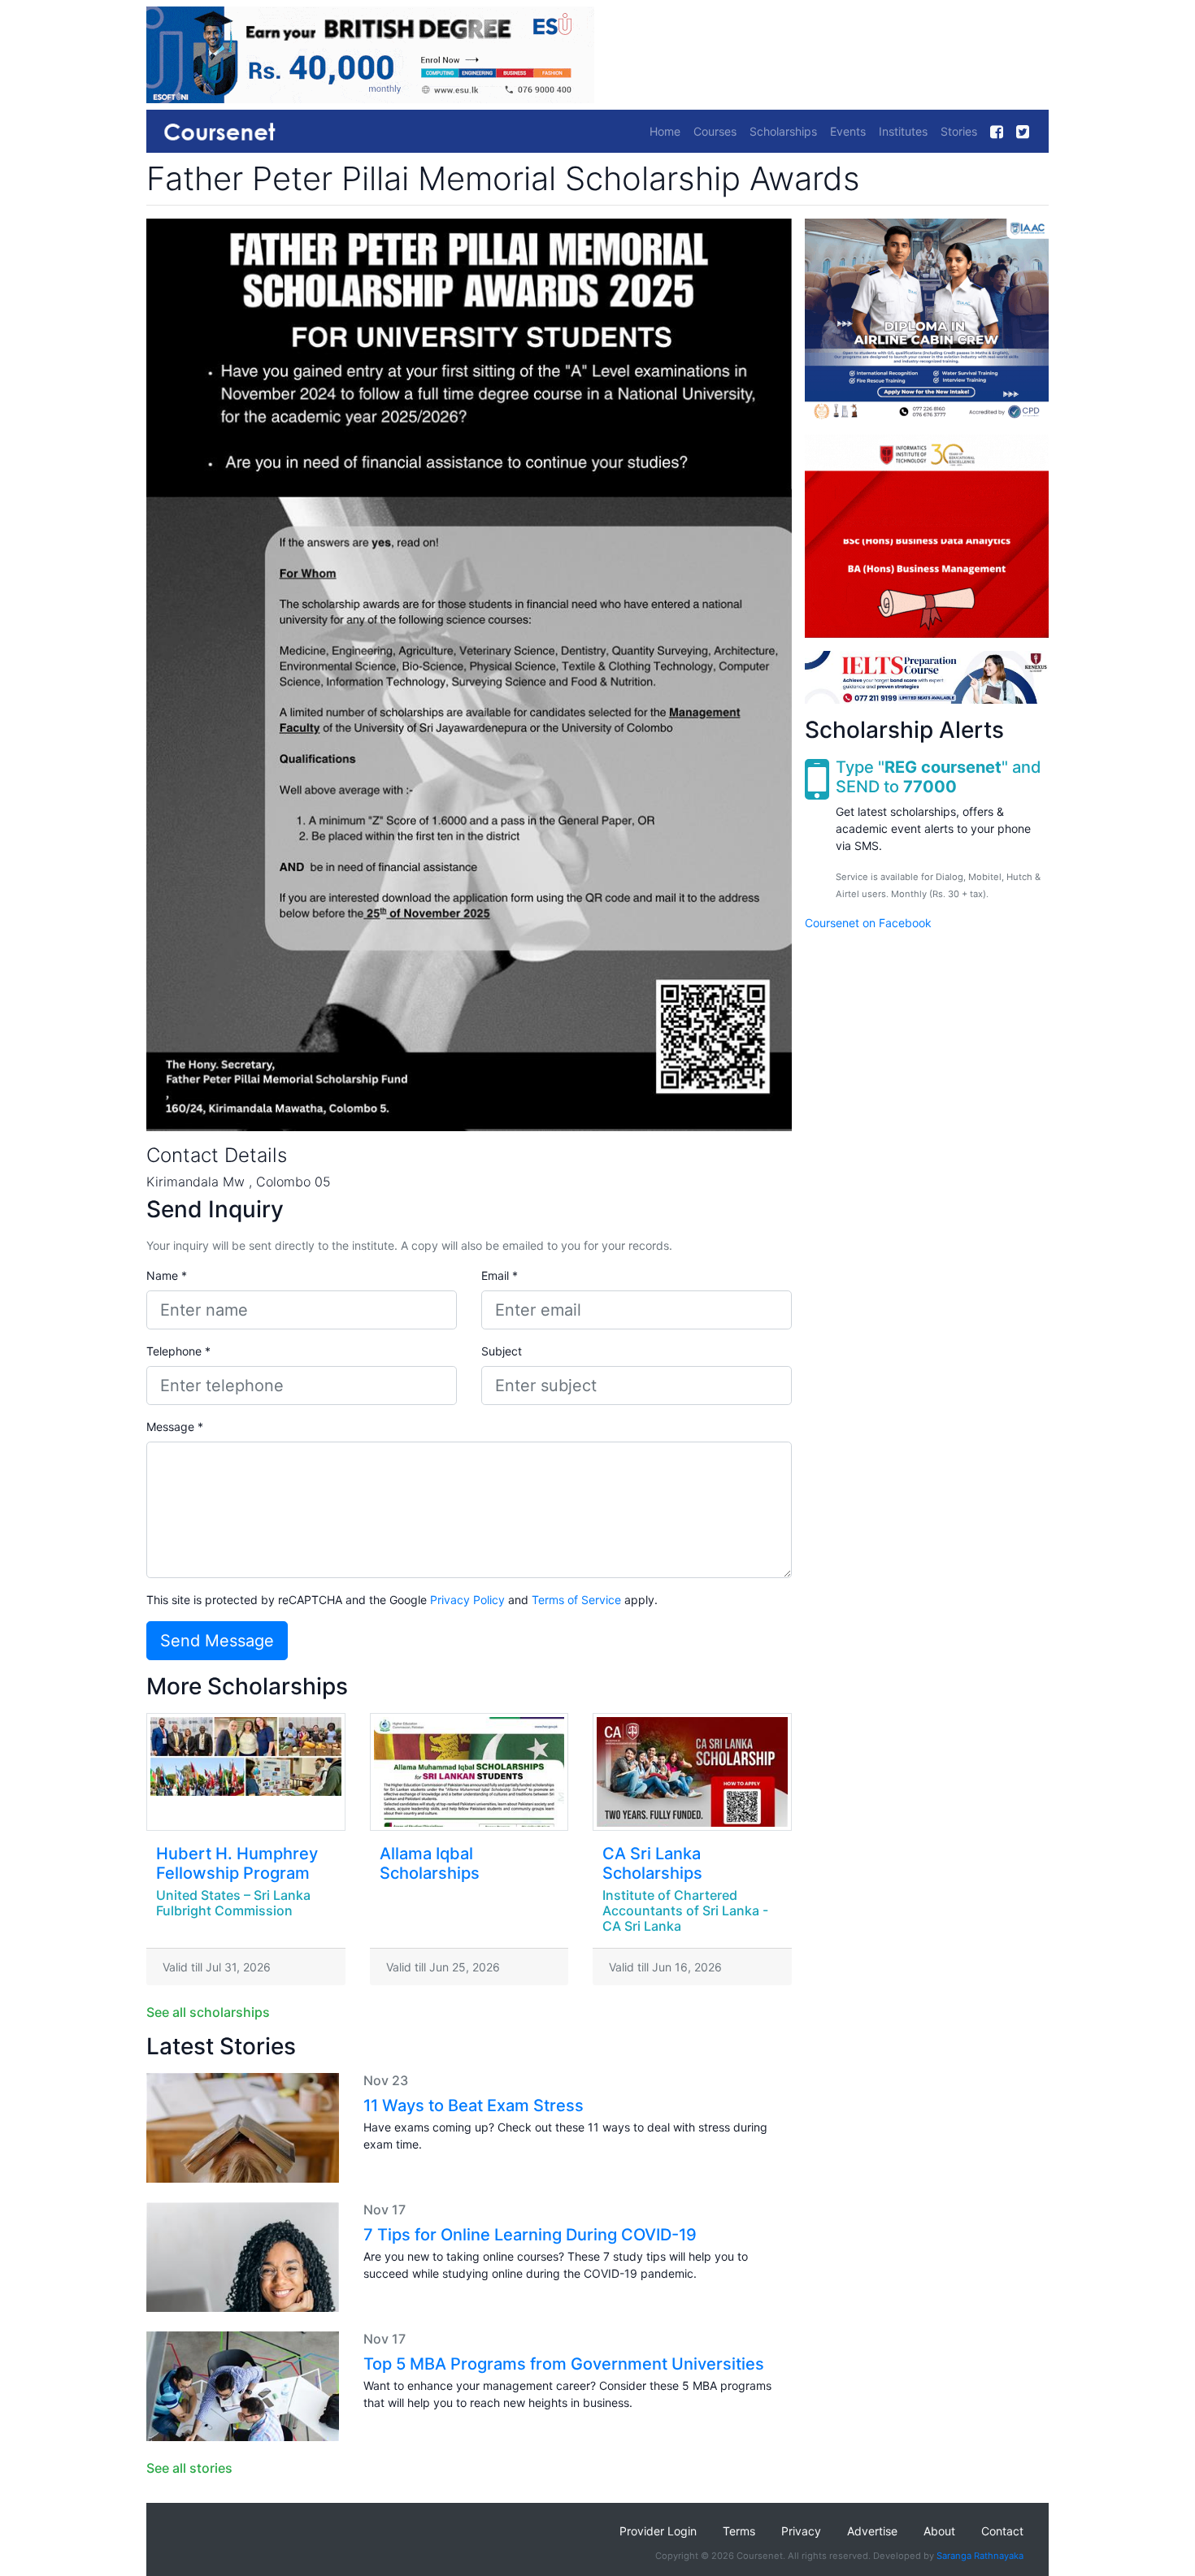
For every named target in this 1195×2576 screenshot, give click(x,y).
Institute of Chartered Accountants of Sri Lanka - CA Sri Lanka (685, 1910)
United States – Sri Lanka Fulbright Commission (233, 1903)
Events (848, 131)
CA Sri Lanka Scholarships (652, 1863)
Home (665, 131)
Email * (500, 1275)
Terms (739, 2531)
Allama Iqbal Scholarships (430, 1863)
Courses (715, 131)
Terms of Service (576, 1600)
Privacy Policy (467, 1600)
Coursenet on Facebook (868, 922)
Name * (167, 1275)
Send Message (217, 1641)
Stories (959, 131)
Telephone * (178, 1351)
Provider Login (658, 2531)
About (939, 2531)
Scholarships (783, 131)
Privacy (801, 2531)
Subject (502, 1351)
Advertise (872, 2531)
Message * (175, 1427)
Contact (1002, 2531)
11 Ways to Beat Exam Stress (474, 2105)
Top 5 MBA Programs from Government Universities (564, 2364)
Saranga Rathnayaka (980, 2556)
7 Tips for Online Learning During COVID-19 (530, 2235)
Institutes (903, 131)
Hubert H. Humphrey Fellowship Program (237, 1863)
